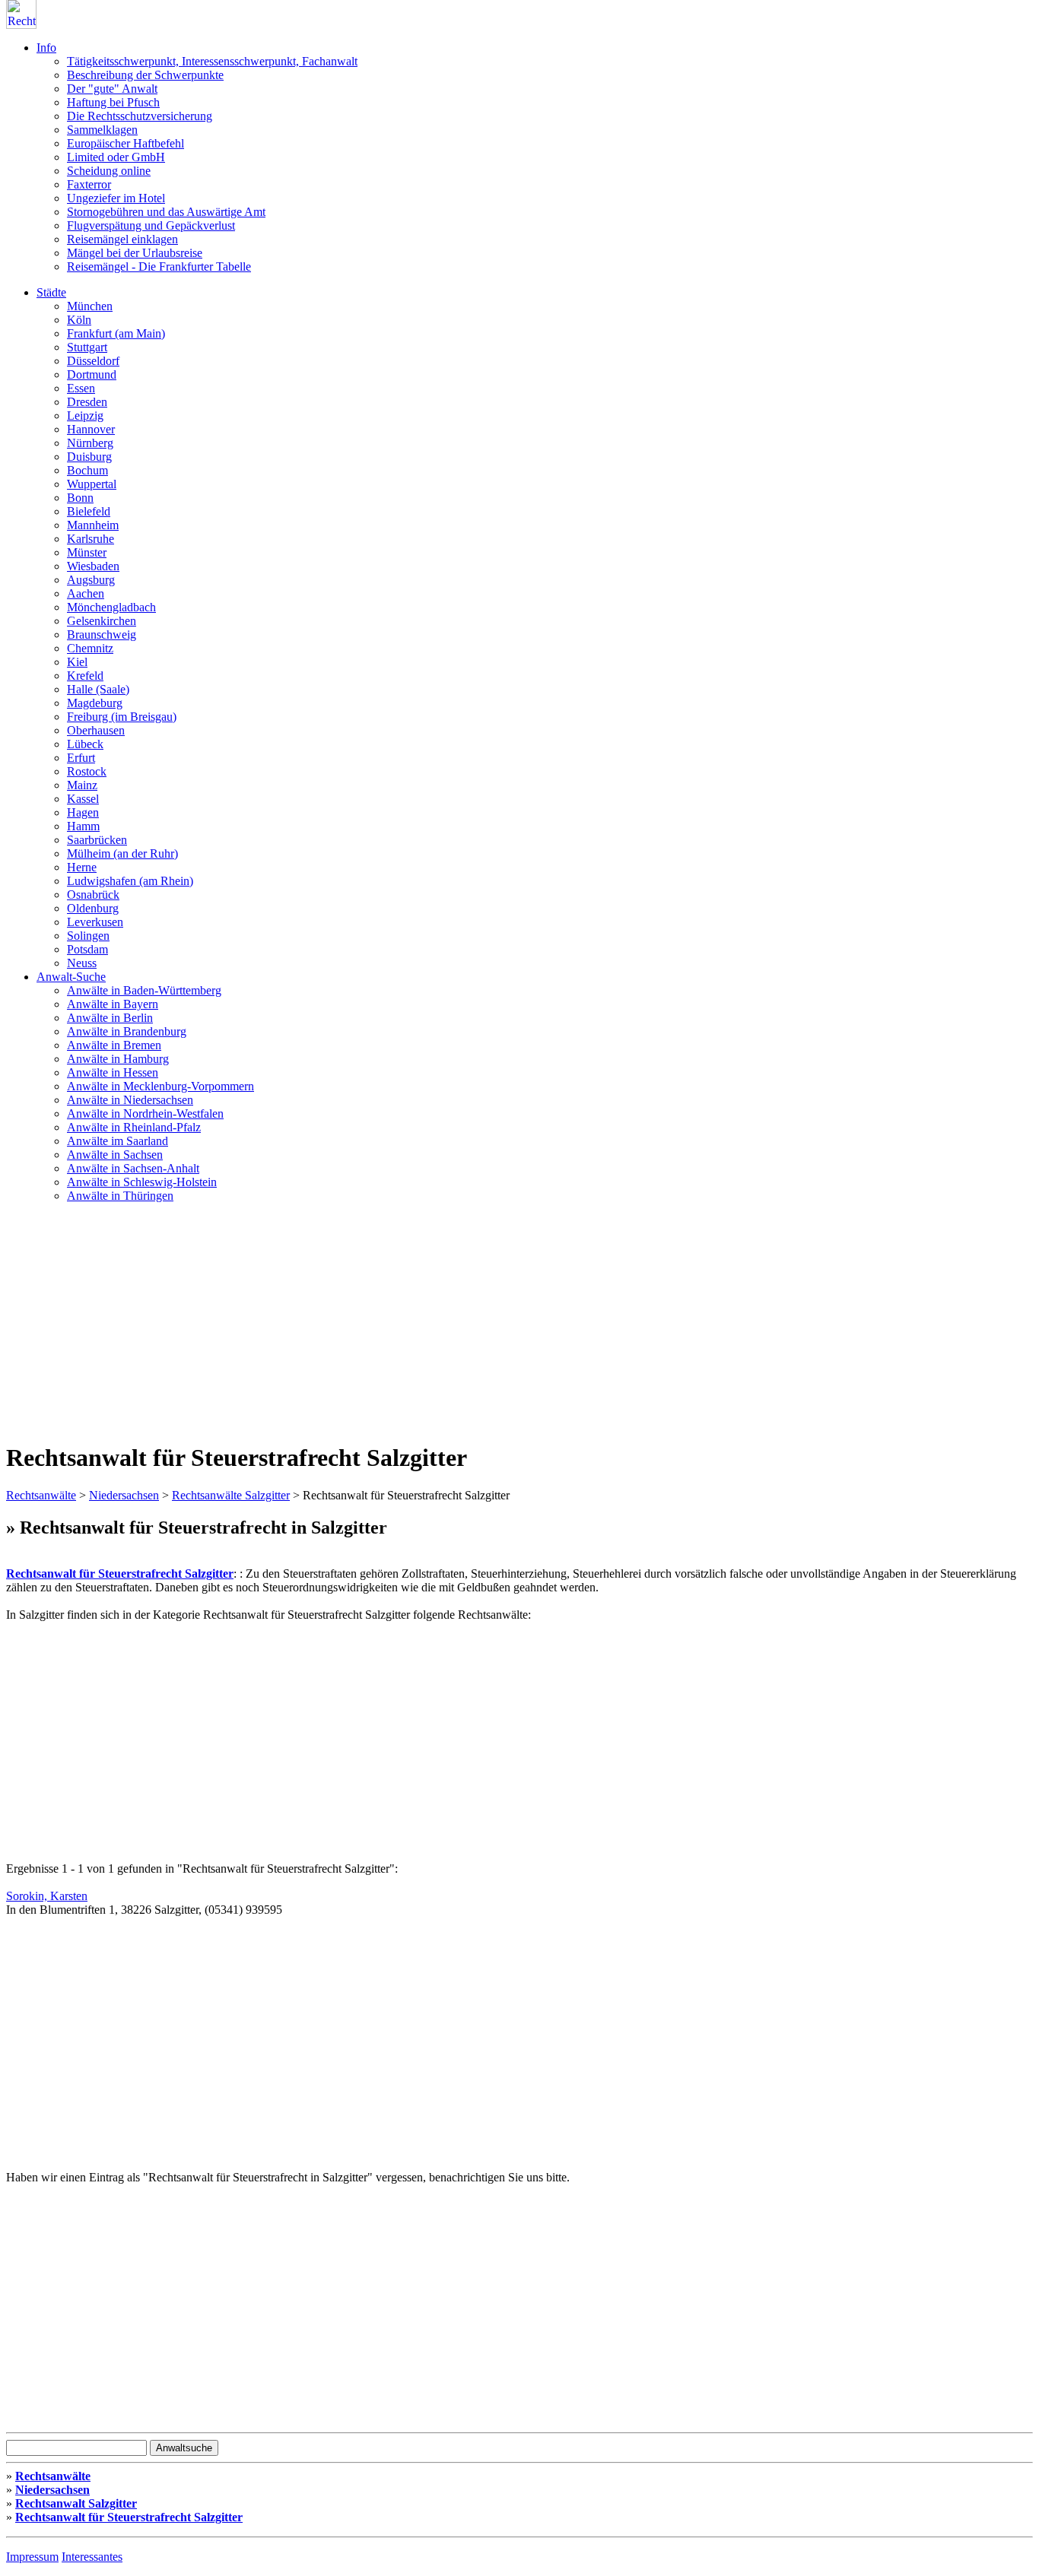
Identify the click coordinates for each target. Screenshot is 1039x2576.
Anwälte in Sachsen (115, 1155)
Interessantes (92, 2557)
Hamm (83, 826)
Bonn (80, 498)
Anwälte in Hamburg (118, 1059)
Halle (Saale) (98, 689)
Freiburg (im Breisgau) (122, 717)
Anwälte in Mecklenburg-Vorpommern (160, 1086)
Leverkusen (95, 922)
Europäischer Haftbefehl (126, 143)
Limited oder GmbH (116, 157)
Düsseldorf (93, 361)
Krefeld (85, 676)
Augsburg (91, 580)
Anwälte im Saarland (118, 1141)
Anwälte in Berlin (110, 1018)
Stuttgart (87, 347)
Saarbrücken (97, 840)
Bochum (87, 470)
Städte (51, 292)
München (90, 306)
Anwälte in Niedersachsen (130, 1100)
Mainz (82, 785)
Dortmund (92, 374)
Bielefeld (89, 511)
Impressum (32, 2557)
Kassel (83, 799)
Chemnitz (90, 648)
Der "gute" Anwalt (112, 89)
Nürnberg (90, 443)
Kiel (77, 662)
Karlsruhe (91, 539)
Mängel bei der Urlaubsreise (135, 253)
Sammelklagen (102, 130)
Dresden (87, 402)
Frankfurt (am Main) (116, 333)
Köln (79, 320)
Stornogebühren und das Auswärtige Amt (166, 212)
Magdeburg (95, 703)
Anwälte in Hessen (113, 1072)
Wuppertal (92, 484)
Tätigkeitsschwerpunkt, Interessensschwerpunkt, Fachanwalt (212, 61)
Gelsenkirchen (102, 621)
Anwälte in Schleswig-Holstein (142, 1182)
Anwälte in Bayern (113, 1004)
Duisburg (89, 457)
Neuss (82, 963)
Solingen (88, 936)
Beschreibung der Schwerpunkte (145, 75)
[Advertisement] (519, 1321)
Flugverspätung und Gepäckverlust (151, 225)
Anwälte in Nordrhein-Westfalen (145, 1114)
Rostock (87, 771)
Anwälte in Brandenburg (127, 1031)
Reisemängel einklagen (122, 239)
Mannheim (93, 525)
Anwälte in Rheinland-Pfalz (134, 1127)
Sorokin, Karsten (47, 1896)
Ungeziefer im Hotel (116, 198)
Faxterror (89, 184)
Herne (82, 867)
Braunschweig (102, 634)
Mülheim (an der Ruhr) (122, 853)
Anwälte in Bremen (114, 1045)
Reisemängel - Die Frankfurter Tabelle (159, 266)
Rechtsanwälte (41, 1495)
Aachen (86, 593)
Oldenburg (93, 908)
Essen (81, 388)
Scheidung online (109, 171)
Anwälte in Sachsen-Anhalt (133, 1168)
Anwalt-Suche (71, 977)
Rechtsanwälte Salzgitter (231, 1495)
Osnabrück (93, 895)
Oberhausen (96, 730)
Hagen (83, 812)
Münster (87, 552)
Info (46, 48)
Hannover (91, 429)
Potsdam (87, 949)
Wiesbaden (93, 566)
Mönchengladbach (111, 607)
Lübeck (85, 744)
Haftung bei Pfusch (113, 102)
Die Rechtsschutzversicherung (140, 116)
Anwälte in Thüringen (120, 1196)
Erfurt (81, 758)
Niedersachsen (124, 1495)
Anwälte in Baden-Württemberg (144, 990)
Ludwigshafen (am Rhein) (130, 881)
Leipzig (85, 416)
